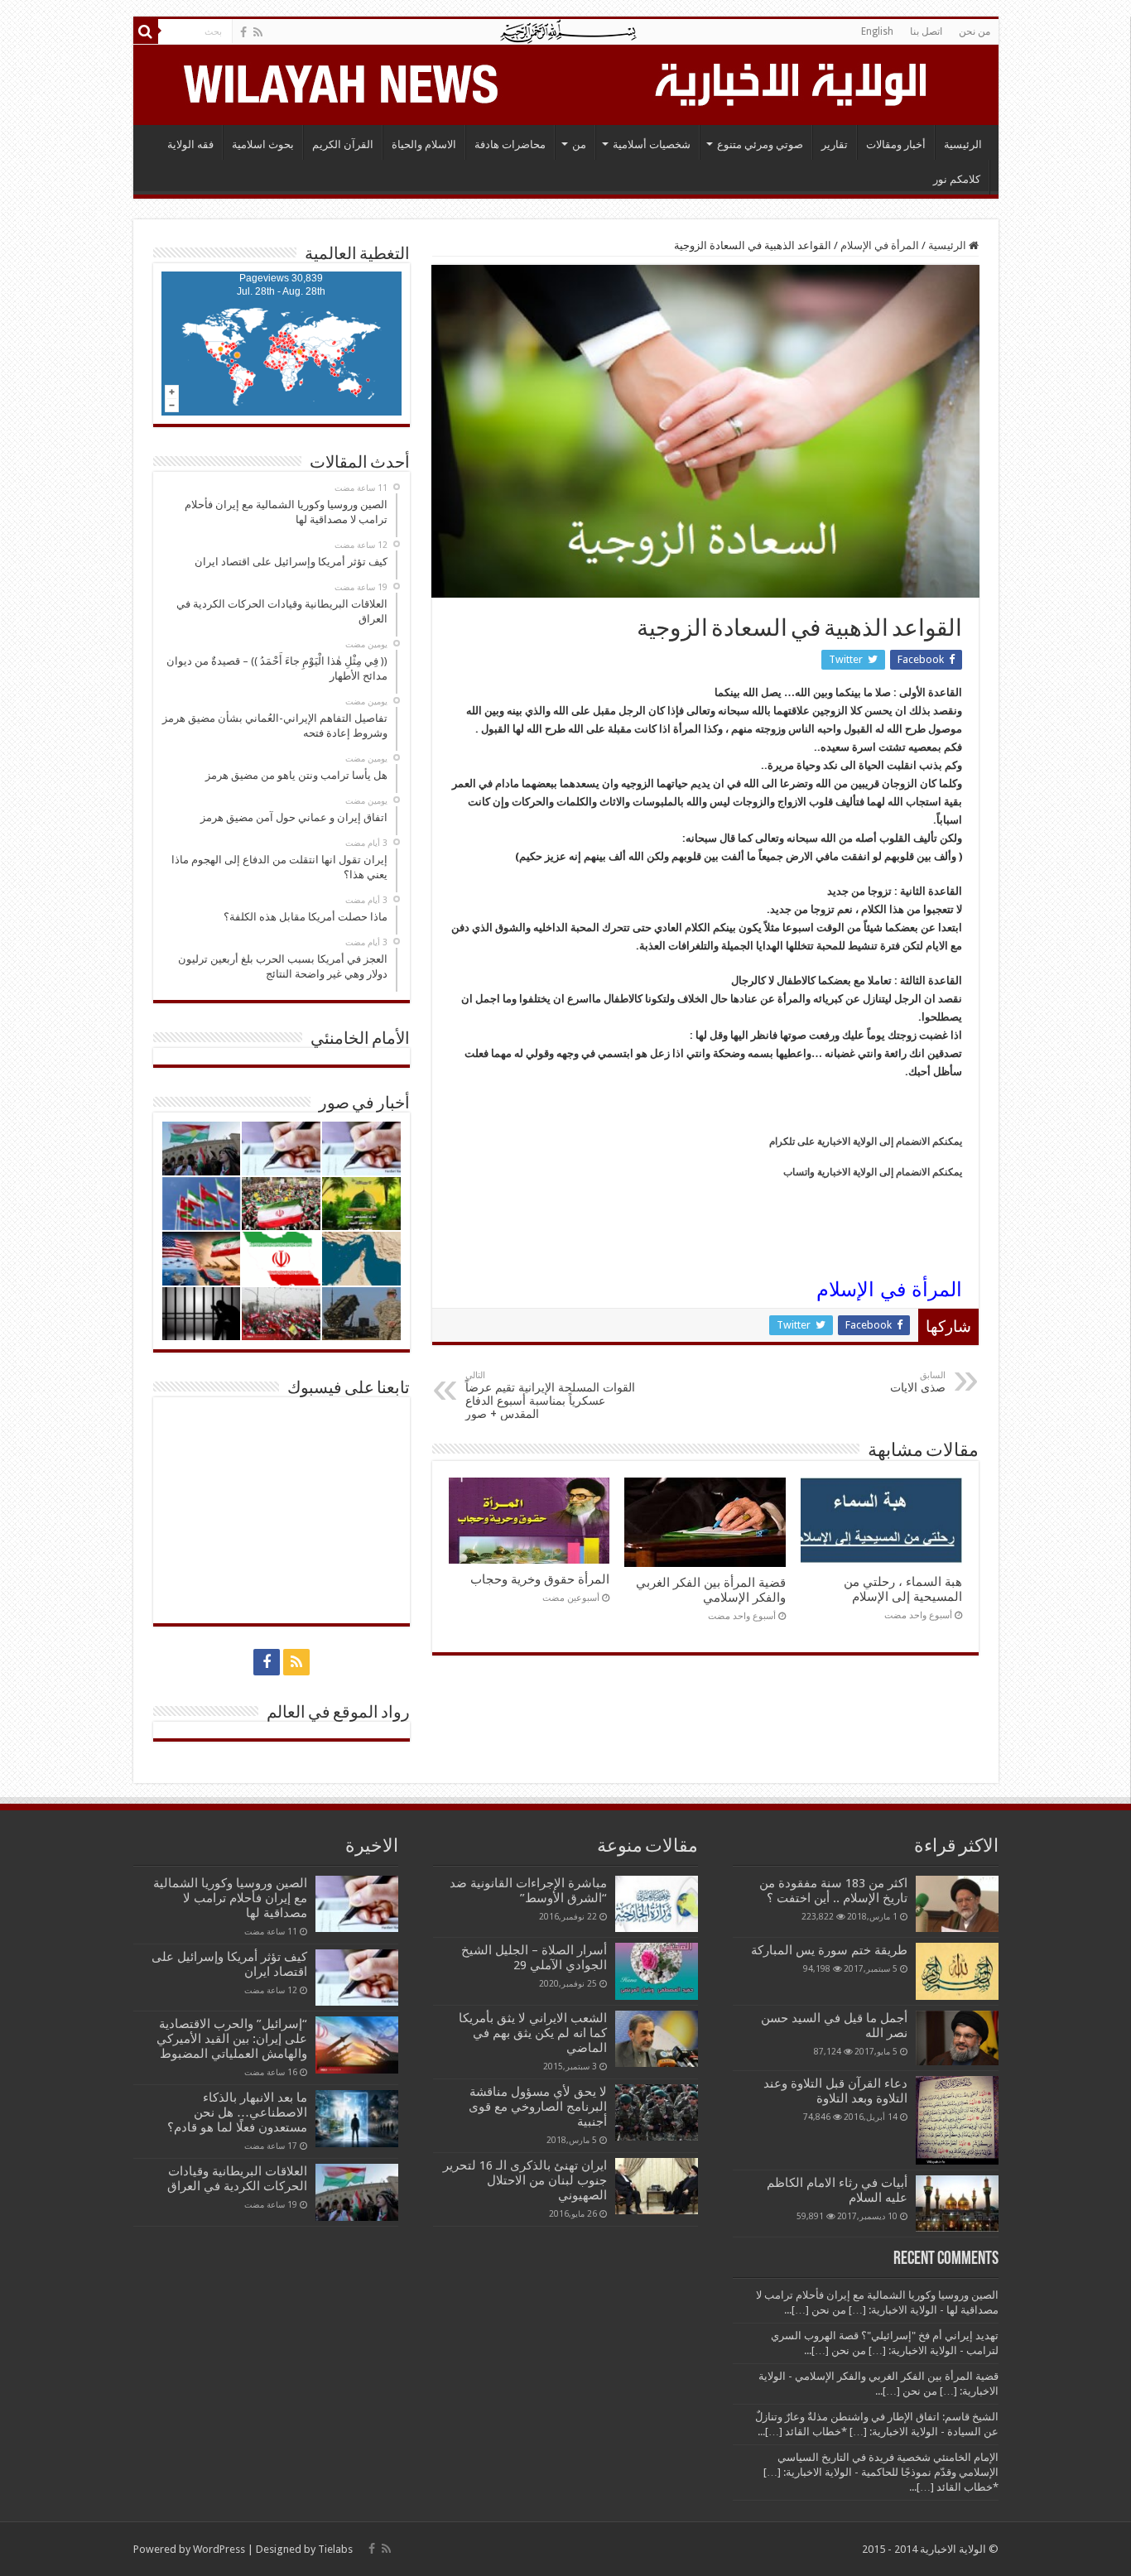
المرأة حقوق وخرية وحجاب (540, 1579)
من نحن (975, 31)
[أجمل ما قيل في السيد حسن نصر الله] (957, 2038)
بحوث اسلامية (263, 144)
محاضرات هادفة (510, 144)
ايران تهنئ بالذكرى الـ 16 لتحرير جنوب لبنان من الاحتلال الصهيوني (525, 2180)
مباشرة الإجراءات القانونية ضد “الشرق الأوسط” (528, 1891)
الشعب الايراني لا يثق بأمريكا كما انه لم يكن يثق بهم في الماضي (533, 2033)
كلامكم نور (957, 179)
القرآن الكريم (343, 144)
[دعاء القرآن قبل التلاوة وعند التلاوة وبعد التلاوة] (957, 2120)
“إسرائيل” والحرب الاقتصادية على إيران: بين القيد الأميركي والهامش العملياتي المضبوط (230, 2039)
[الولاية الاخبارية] (792, 82)
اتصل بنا (926, 31)
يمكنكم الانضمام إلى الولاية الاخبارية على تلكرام (866, 1141)
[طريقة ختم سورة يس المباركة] (957, 1971)
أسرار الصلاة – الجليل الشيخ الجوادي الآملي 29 (534, 1958)
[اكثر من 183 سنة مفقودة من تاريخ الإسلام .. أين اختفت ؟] (957, 1904)
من (579, 144)
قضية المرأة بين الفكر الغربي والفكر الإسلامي (711, 1590)
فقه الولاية (190, 144)
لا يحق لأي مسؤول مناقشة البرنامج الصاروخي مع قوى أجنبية (538, 2107)
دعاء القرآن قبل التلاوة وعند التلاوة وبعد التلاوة (835, 2091)
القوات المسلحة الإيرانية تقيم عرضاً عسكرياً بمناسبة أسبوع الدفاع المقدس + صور (550, 1395)
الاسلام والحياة (424, 144)
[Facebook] (243, 32)
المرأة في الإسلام (880, 245)
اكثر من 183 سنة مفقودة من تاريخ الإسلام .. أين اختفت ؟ (833, 1891)
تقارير (835, 144)
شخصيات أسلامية (652, 144)
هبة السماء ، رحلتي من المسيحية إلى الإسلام (903, 1589)
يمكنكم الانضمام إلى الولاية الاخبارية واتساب (873, 1172)
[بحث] (146, 31)
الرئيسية (963, 144)
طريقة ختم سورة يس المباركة (829, 1950)
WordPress (219, 2549)
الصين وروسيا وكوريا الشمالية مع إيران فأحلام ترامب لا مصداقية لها (230, 1898)
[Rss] (258, 32)
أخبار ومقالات (896, 144)
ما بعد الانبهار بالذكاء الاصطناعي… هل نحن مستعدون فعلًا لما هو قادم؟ (237, 2112)
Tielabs (335, 2549)
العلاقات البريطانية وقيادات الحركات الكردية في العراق (237, 2179)
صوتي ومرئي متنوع (760, 144)
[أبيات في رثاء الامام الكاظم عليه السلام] (957, 2204)
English (877, 31)
